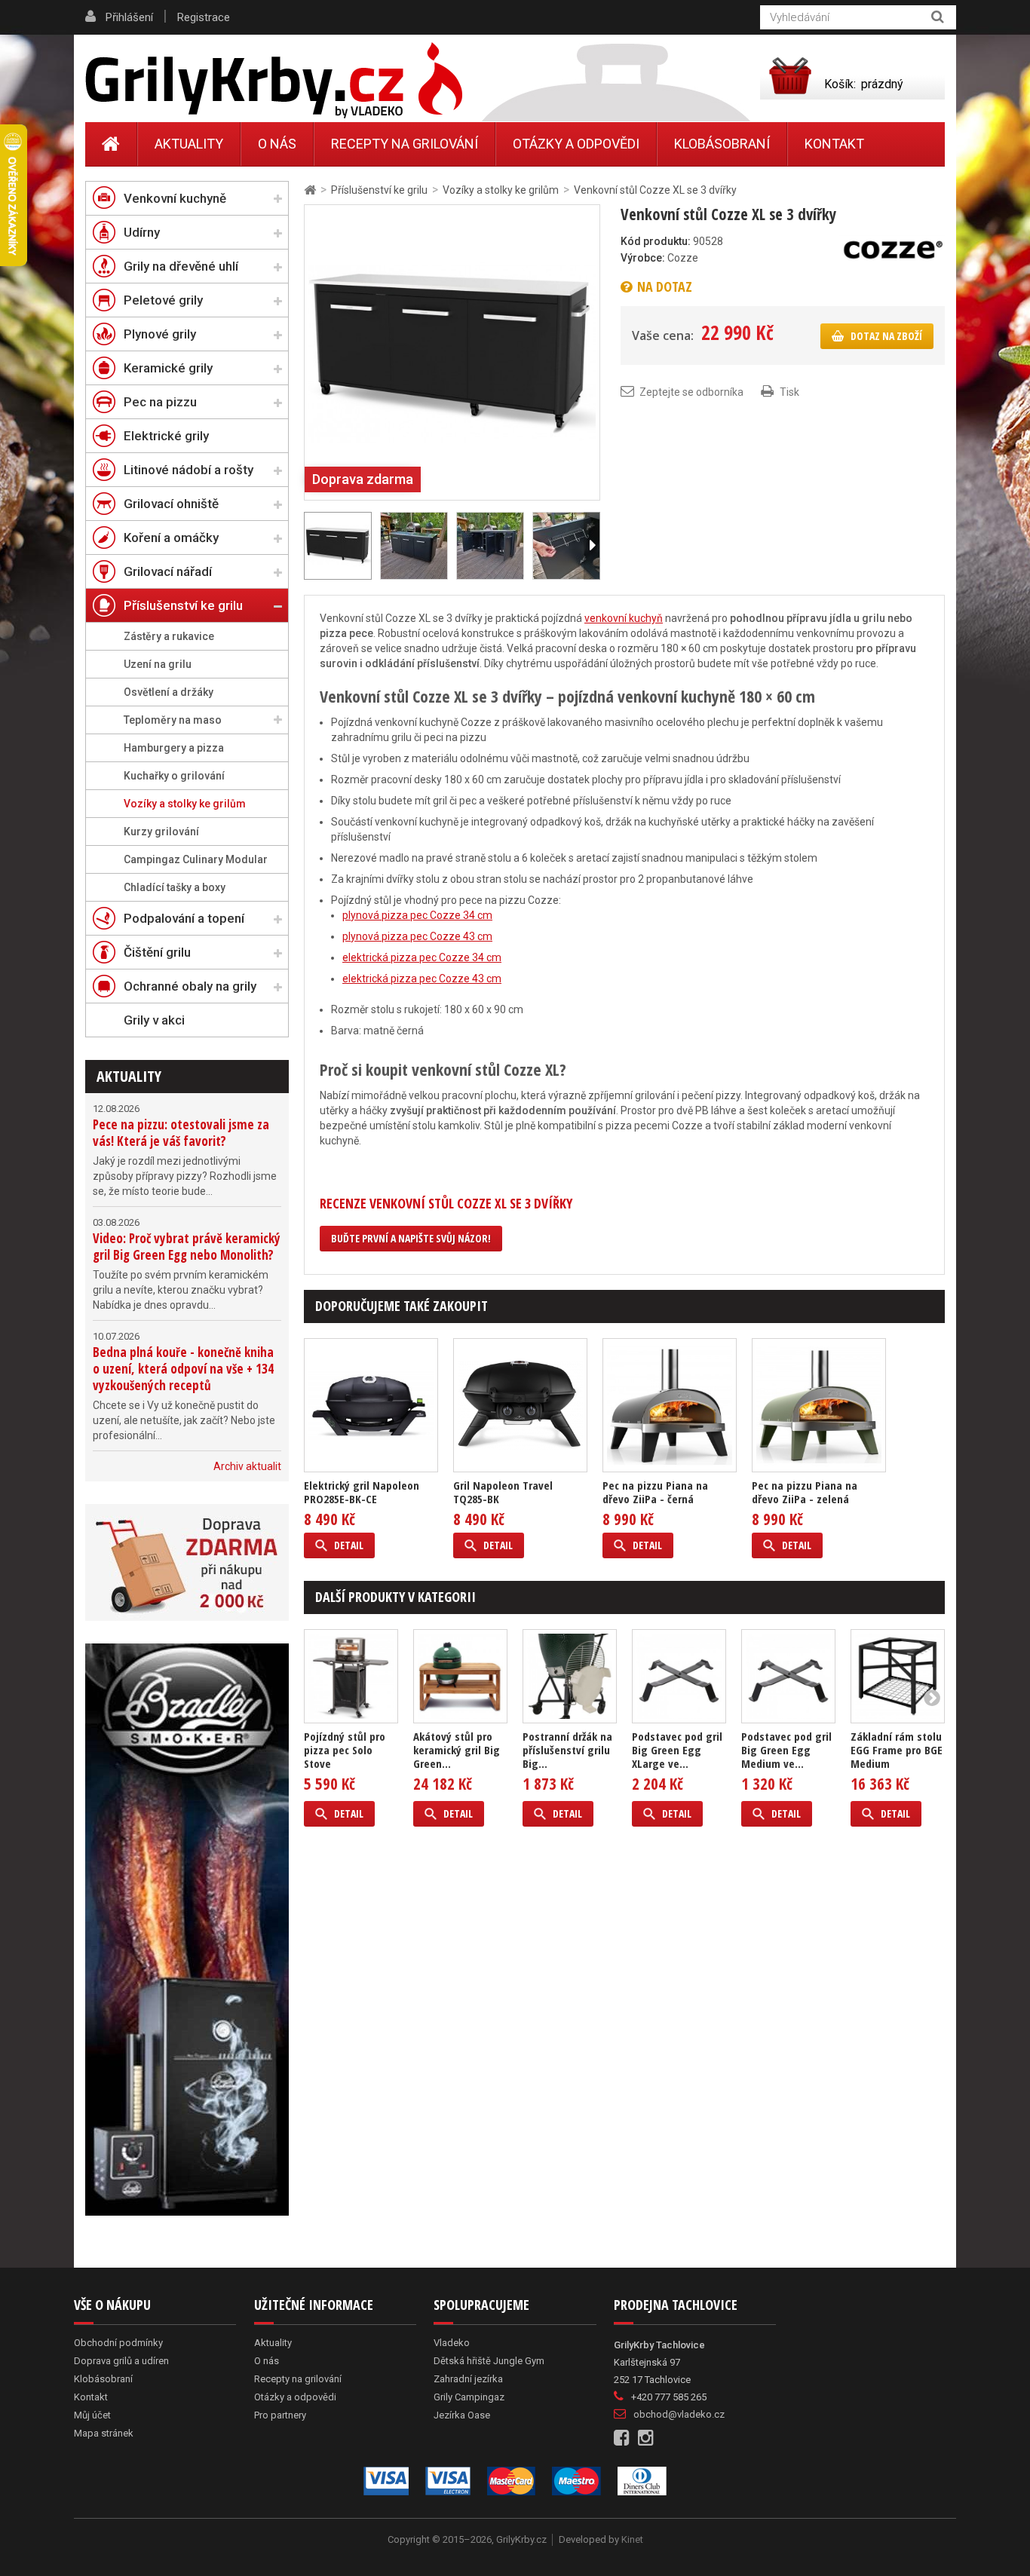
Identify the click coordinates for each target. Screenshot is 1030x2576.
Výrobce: (643, 258)
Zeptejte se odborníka (691, 392)
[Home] (111, 144)
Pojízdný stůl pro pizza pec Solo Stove (345, 1750)
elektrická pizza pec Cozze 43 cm (422, 979)
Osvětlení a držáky (169, 692)
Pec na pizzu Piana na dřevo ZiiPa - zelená (805, 1492)
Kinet (632, 2539)
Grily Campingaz (469, 2397)
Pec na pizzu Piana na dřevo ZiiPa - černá (655, 1492)
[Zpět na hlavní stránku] (310, 190)
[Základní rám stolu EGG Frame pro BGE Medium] (898, 1676)
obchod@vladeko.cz (679, 2414)
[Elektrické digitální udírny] (187, 1930)
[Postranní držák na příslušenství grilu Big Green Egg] (570, 1676)
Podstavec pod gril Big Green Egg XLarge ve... (677, 1750)
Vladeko (452, 2343)
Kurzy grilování (161, 832)
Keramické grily (168, 368)
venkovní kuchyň (624, 618)
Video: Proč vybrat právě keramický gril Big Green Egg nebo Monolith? (187, 1247)
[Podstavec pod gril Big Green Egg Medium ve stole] (788, 1676)
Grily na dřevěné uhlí (181, 266)
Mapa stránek (104, 2433)
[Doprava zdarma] (187, 1562)
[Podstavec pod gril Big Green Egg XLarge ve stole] (679, 1676)
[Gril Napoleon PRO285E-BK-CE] (371, 1405)
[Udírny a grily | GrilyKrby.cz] (274, 81)
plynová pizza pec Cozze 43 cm (417, 936)
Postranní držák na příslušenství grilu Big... (567, 1750)
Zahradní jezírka (468, 2379)
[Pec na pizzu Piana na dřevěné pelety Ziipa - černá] (670, 1405)
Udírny (142, 232)
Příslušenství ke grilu (183, 605)
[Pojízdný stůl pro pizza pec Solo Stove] (351, 1676)
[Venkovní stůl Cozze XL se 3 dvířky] (452, 351)
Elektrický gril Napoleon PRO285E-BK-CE (362, 1492)
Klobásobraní (722, 144)
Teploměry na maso (173, 720)
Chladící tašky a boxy (175, 887)
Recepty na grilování (405, 144)
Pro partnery (280, 2415)
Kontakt (834, 144)
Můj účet (92, 2415)
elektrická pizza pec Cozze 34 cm (422, 957)
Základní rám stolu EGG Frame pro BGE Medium (897, 1750)
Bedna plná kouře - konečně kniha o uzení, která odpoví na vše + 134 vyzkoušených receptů (183, 1369)
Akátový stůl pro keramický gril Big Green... (457, 1750)
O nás (277, 144)
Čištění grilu (157, 952)
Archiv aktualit (247, 1466)
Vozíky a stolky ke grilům (185, 804)
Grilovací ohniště (171, 504)
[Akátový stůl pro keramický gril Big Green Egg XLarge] (460, 1676)
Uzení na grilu (158, 664)
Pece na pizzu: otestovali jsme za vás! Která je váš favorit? (181, 1133)
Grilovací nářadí (168, 571)
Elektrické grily (166, 436)
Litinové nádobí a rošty (189, 470)
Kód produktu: (656, 241)
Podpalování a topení (184, 918)
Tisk (789, 392)
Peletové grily (163, 300)
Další (592, 546)
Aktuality (129, 1076)
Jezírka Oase (462, 2415)
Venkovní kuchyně (175, 198)
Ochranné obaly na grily (190, 986)
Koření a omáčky (171, 538)
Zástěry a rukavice (169, 636)
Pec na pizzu (160, 402)
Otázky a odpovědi (576, 144)
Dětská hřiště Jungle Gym (489, 2361)
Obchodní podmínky (118, 2343)
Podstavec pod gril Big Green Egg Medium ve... (786, 1750)
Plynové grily (160, 334)
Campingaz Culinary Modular (196, 859)
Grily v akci (154, 1020)
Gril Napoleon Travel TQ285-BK (503, 1492)
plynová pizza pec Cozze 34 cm (417, 915)
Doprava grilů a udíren (121, 2361)
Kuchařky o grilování (174, 776)
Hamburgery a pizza (174, 748)
